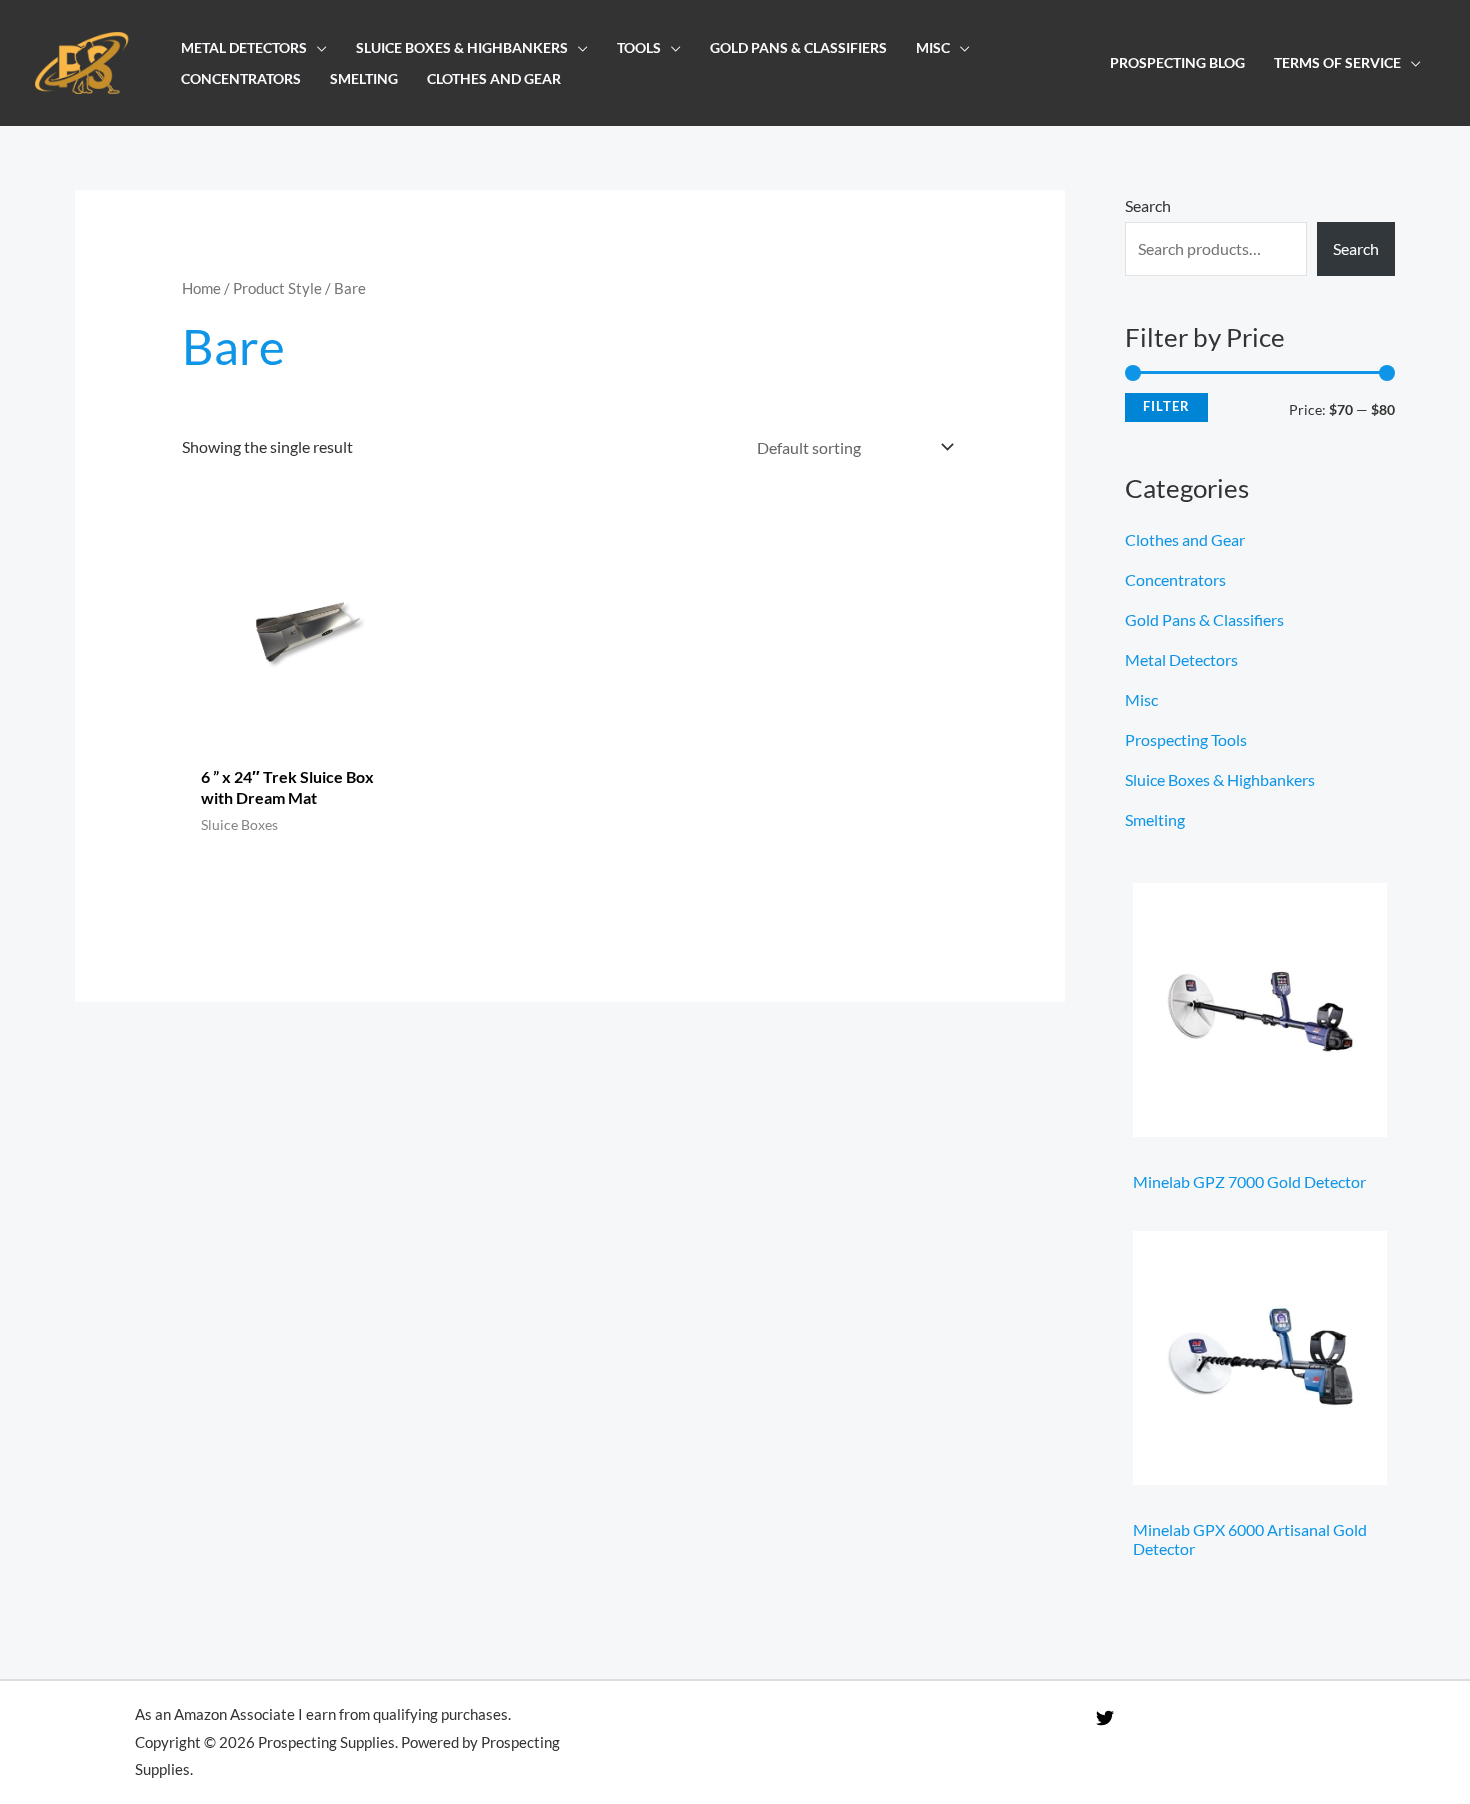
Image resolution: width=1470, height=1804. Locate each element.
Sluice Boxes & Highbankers (462, 47)
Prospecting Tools (1186, 739)
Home (201, 288)
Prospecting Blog (1177, 62)
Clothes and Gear (494, 78)
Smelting (364, 78)
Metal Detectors (244, 47)
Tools (639, 47)
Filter (1166, 406)
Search (1148, 205)
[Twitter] (1105, 1718)
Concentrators (241, 78)
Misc (933, 47)
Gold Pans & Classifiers (798, 47)
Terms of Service (1337, 62)
